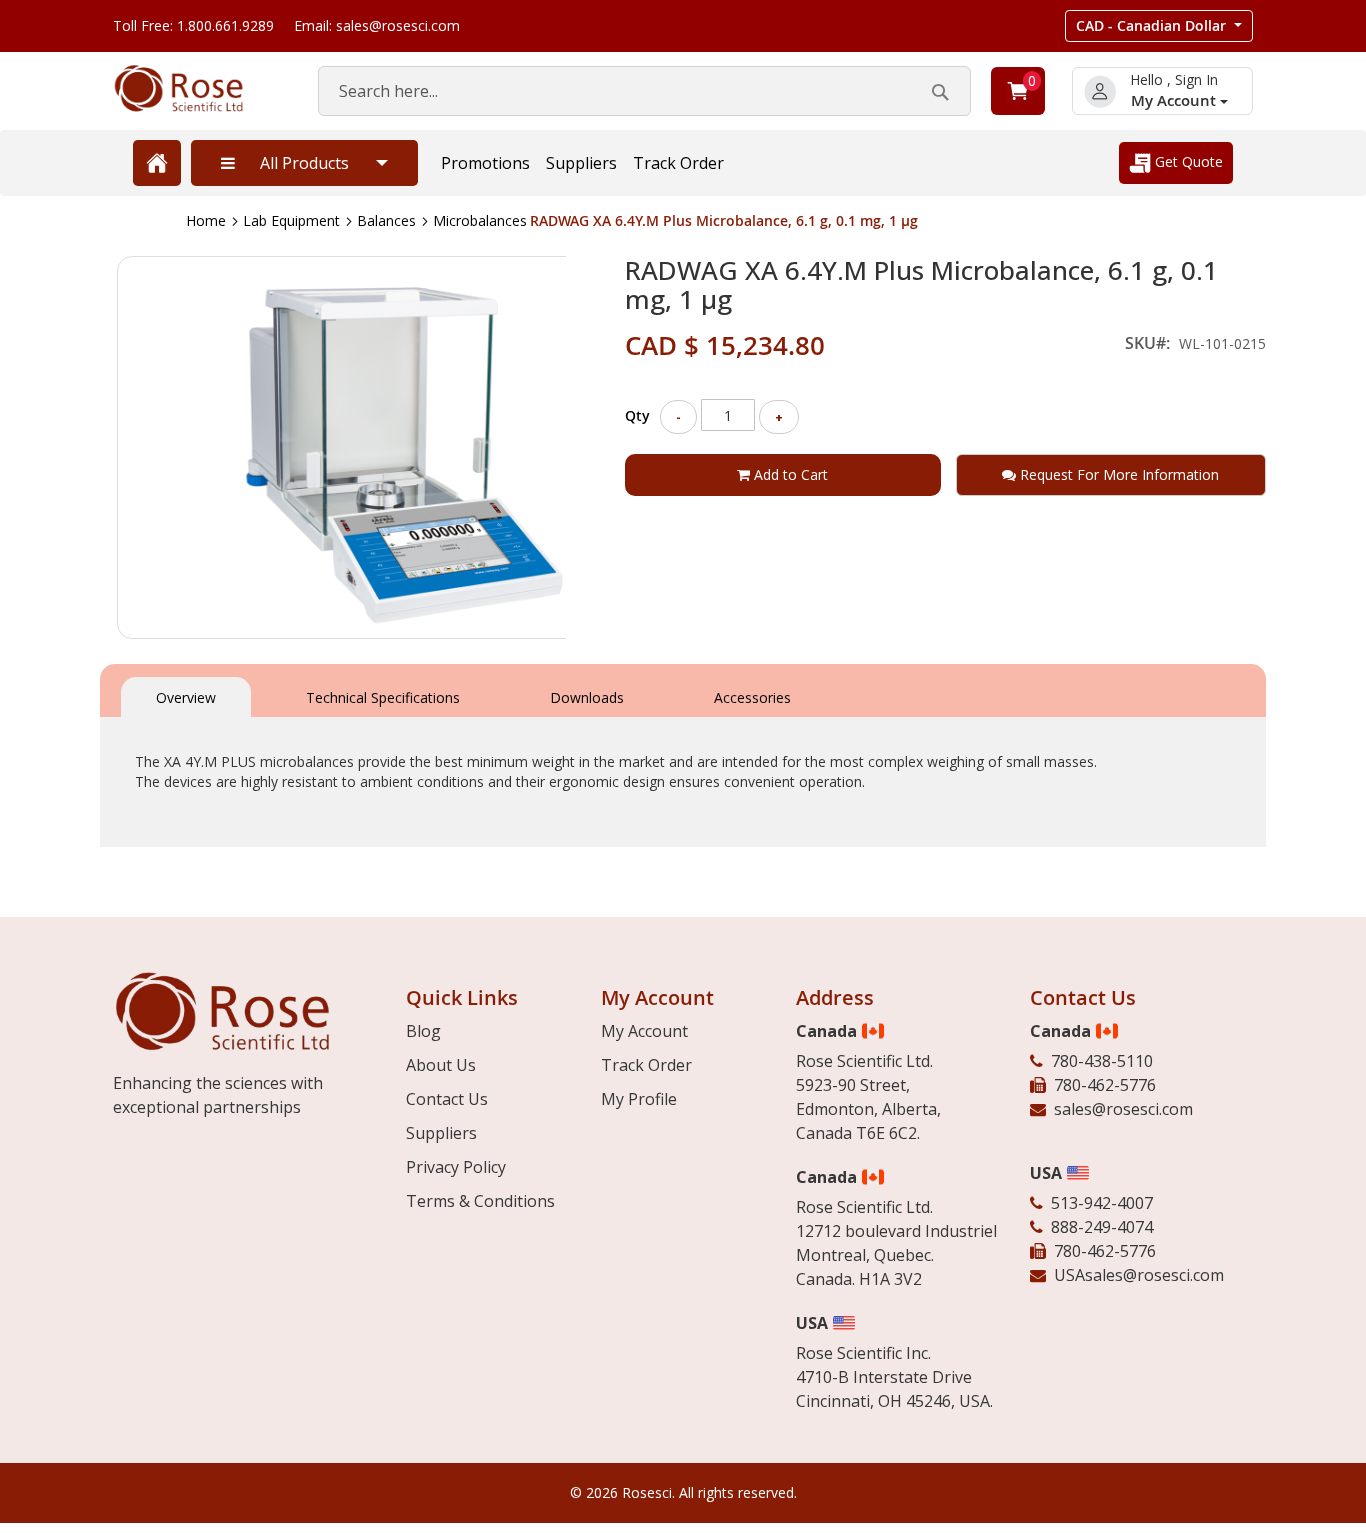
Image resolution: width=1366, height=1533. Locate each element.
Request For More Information (1117, 474)
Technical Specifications (383, 697)
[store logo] (195, 88)
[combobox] (644, 91)
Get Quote (1187, 161)
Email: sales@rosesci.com (377, 25)
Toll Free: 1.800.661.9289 (193, 25)
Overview (186, 697)
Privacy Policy (456, 1167)
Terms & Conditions (480, 1201)
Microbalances (480, 220)
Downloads (587, 697)
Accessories (752, 697)
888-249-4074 (1102, 1227)
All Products (304, 163)
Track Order (678, 163)
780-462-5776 (1105, 1085)
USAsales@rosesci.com (1139, 1275)
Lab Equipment (291, 220)
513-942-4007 (1102, 1203)
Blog (423, 1031)
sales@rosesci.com (1123, 1109)
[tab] (186, 695)
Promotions (485, 163)
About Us (441, 1065)
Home (206, 220)
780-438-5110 (1102, 1061)
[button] (1159, 26)
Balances (386, 220)
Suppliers (581, 163)
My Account (1175, 100)
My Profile (639, 1099)
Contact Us (447, 1099)
